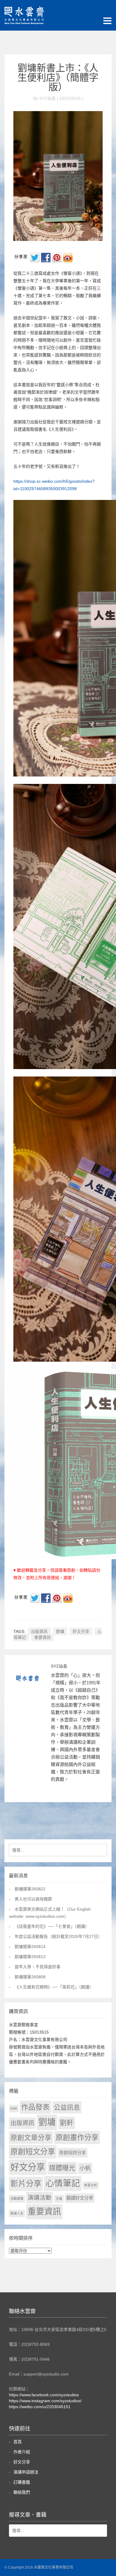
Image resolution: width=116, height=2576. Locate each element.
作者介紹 (22, 2452)
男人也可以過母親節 (33, 1899)
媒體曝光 (62, 2168)
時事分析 (91, 2185)
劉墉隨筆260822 (30, 1889)
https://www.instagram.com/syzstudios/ (45, 2401)
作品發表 (35, 2107)
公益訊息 (67, 2107)
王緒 (59, 2198)
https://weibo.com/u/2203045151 (40, 2407)
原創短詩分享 (73, 2153)
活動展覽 (17, 2198)
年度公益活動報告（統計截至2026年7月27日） (58, 1936)
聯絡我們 (22, 2492)
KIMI (14, 2108)
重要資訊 (43, 1637)
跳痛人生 (17, 2213)
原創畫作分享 (77, 2137)
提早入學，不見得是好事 (37, 1967)
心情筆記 (63, 2183)
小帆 (85, 2168)
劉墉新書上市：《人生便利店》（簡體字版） (58, 78)
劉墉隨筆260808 (30, 1977)
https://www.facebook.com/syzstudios (44, 2395)
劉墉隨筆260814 (30, 1947)
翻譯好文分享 (80, 2198)
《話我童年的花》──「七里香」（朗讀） (52, 1926)
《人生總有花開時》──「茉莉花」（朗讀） (54, 1987)
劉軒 (67, 2123)
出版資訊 (39, 1631)
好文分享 (81, 1631)
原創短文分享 (33, 2152)
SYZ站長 (59, 1666)
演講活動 (40, 2198)
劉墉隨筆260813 (30, 1957)
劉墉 (60, 1631)
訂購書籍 (22, 2482)
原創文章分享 (31, 2138)
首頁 (18, 2442)
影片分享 (26, 2184)
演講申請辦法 (26, 2472)
